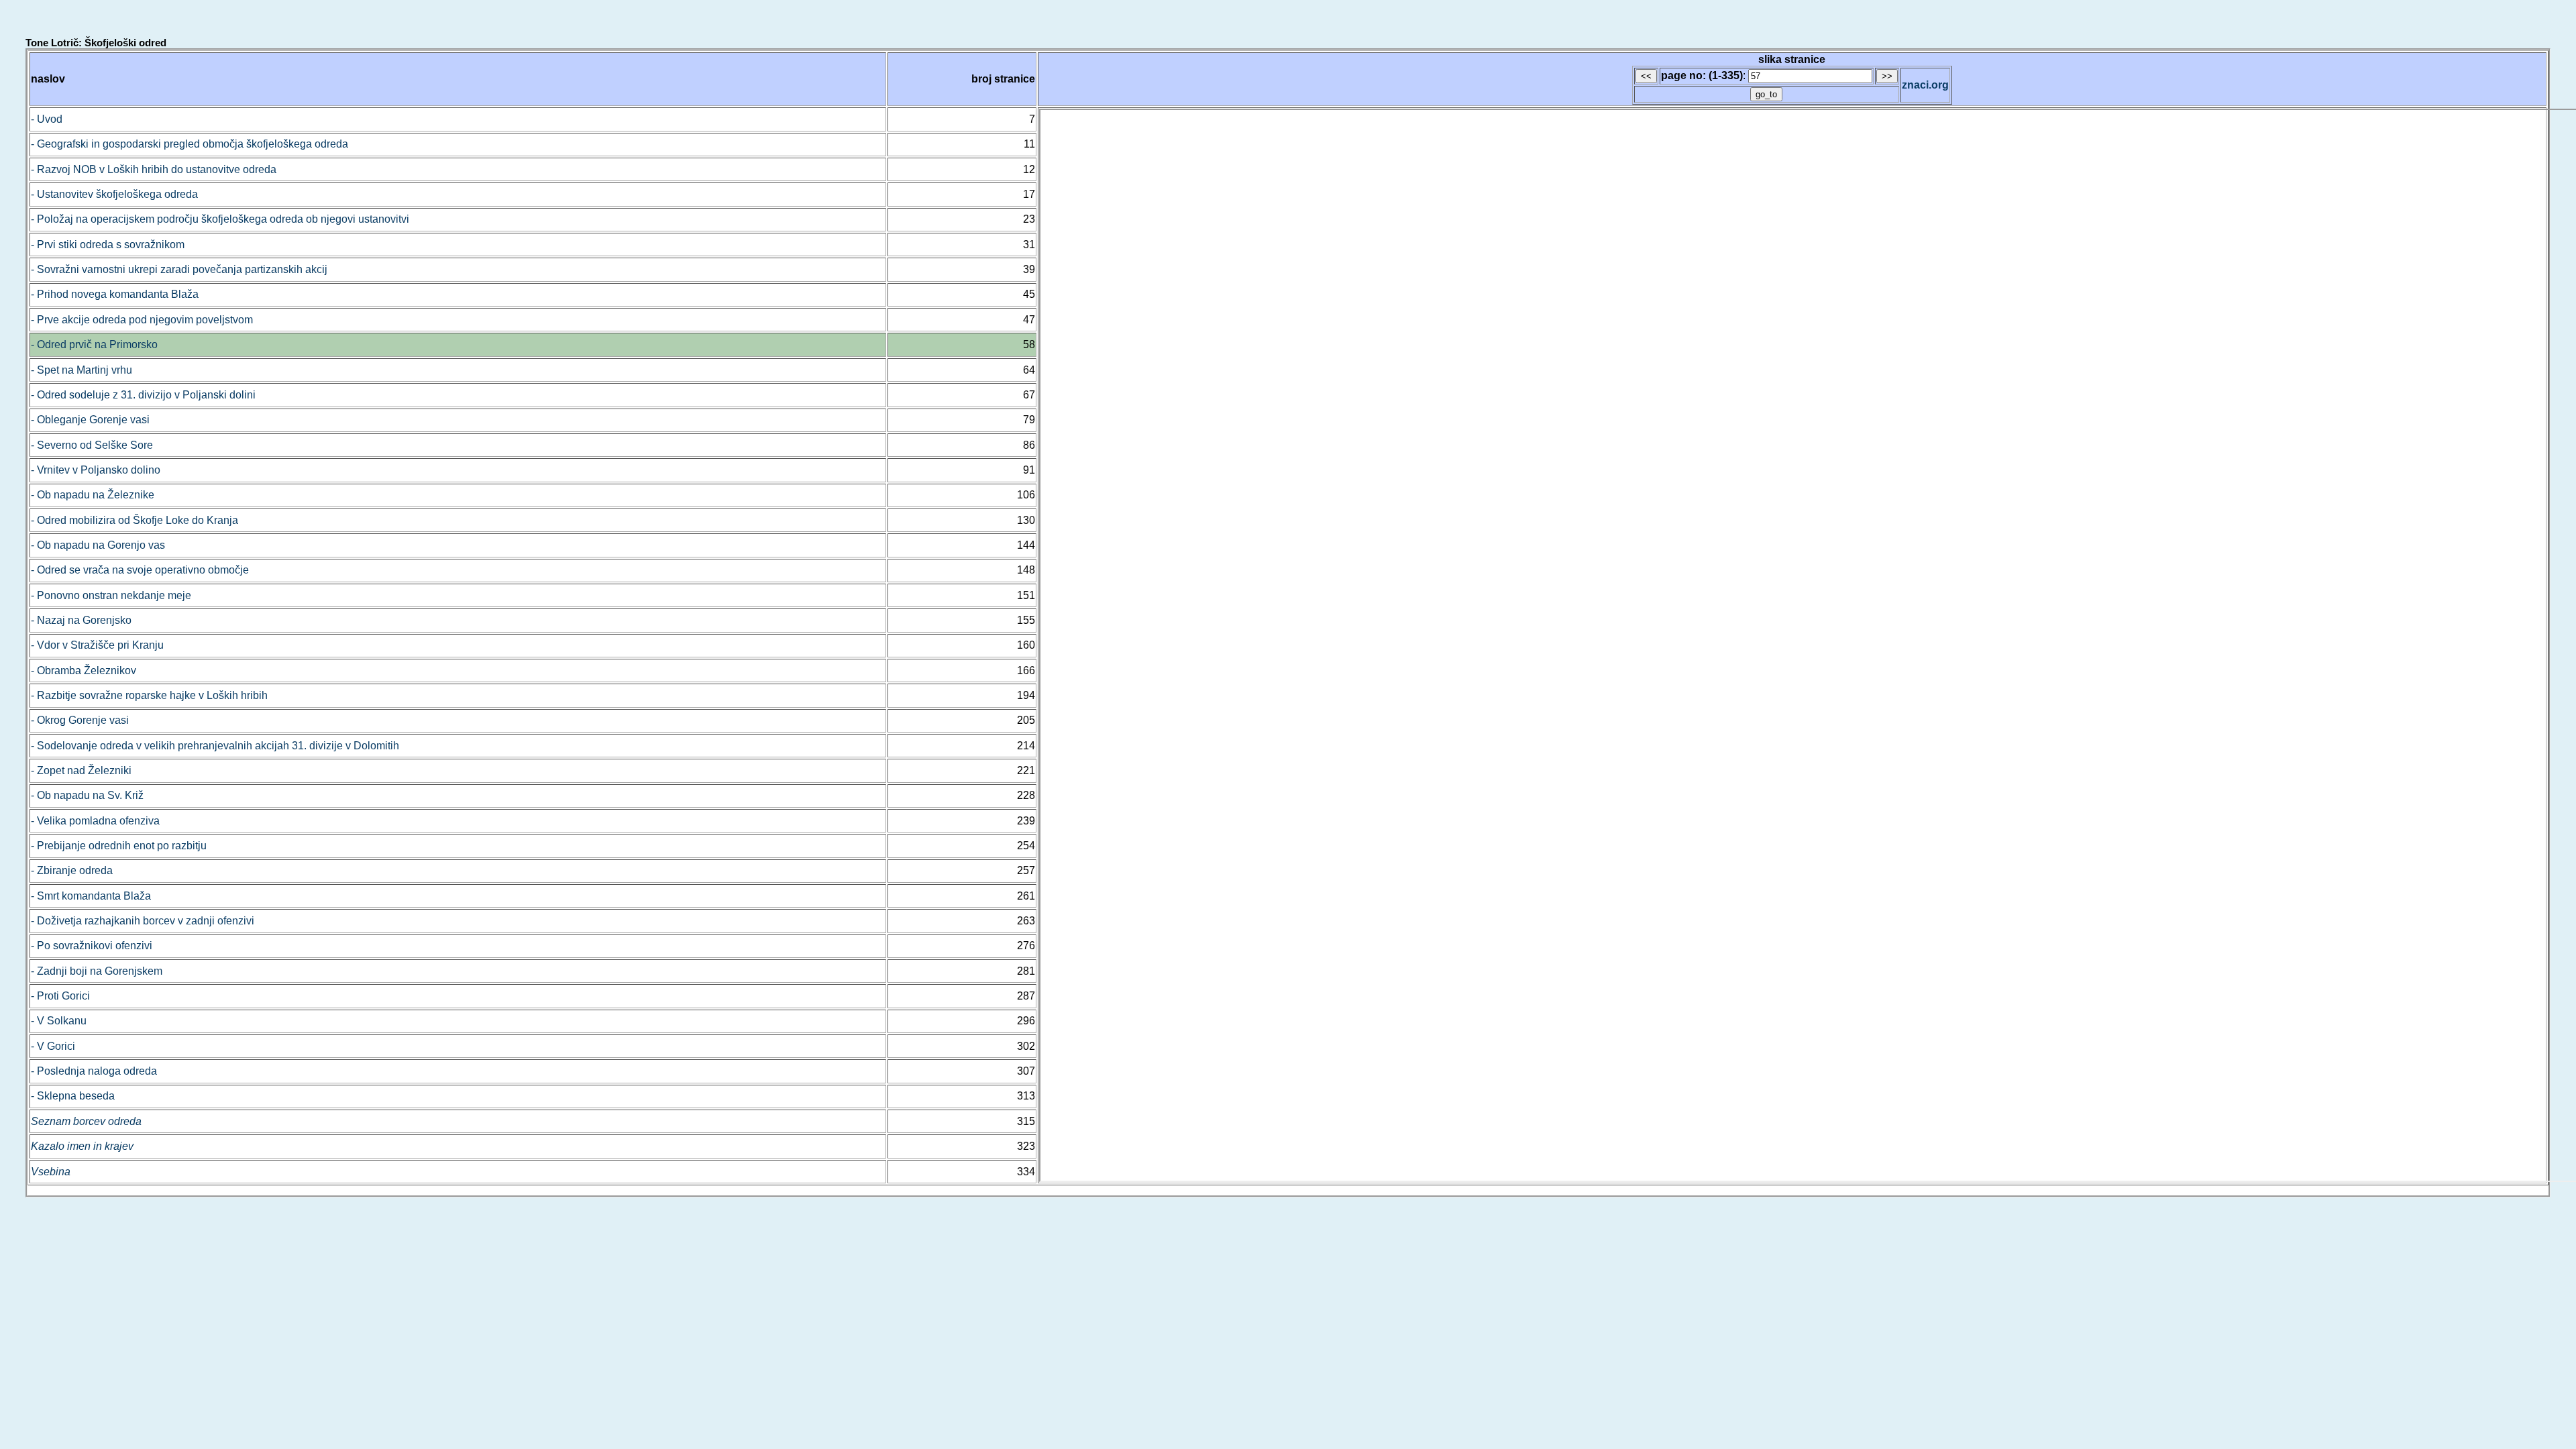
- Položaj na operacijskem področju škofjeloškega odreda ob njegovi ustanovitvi (220, 219)
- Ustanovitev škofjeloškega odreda (114, 194)
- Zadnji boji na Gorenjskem (97, 971)
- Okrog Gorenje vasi (80, 720)
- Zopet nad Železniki (81, 770)
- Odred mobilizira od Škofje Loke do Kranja (135, 520)
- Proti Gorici (60, 996)
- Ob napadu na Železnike (93, 495)
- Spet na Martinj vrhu (82, 370)
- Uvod (47, 119)
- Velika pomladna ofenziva (95, 821)
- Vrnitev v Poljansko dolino (96, 470)
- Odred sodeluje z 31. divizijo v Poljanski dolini (143, 395)
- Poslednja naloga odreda (94, 1071)
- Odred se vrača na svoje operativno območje (140, 570)
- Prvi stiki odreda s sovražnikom (108, 245)
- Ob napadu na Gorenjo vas (98, 545)
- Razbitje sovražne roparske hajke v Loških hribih (149, 695)
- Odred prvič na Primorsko (94, 344)
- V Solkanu (59, 1021)
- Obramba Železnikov (84, 670)
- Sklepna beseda (73, 1096)
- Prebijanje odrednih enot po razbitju (119, 846)
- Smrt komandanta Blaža (91, 896)
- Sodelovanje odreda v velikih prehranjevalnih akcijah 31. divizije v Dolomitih (215, 746)
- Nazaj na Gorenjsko (81, 620)
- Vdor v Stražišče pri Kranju (97, 645)
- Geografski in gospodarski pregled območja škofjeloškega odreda (190, 144)
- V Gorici (53, 1046)
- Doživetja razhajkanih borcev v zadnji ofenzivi (143, 921)
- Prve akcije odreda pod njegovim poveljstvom (142, 320)
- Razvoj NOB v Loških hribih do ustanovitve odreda (154, 169)
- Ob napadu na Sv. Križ (87, 795)
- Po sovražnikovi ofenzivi (92, 946)
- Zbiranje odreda (72, 870)
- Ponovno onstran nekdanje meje (111, 595)
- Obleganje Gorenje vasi (90, 420)
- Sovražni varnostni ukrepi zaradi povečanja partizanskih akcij (179, 269)
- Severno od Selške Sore (92, 445)
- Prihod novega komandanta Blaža (115, 294)
